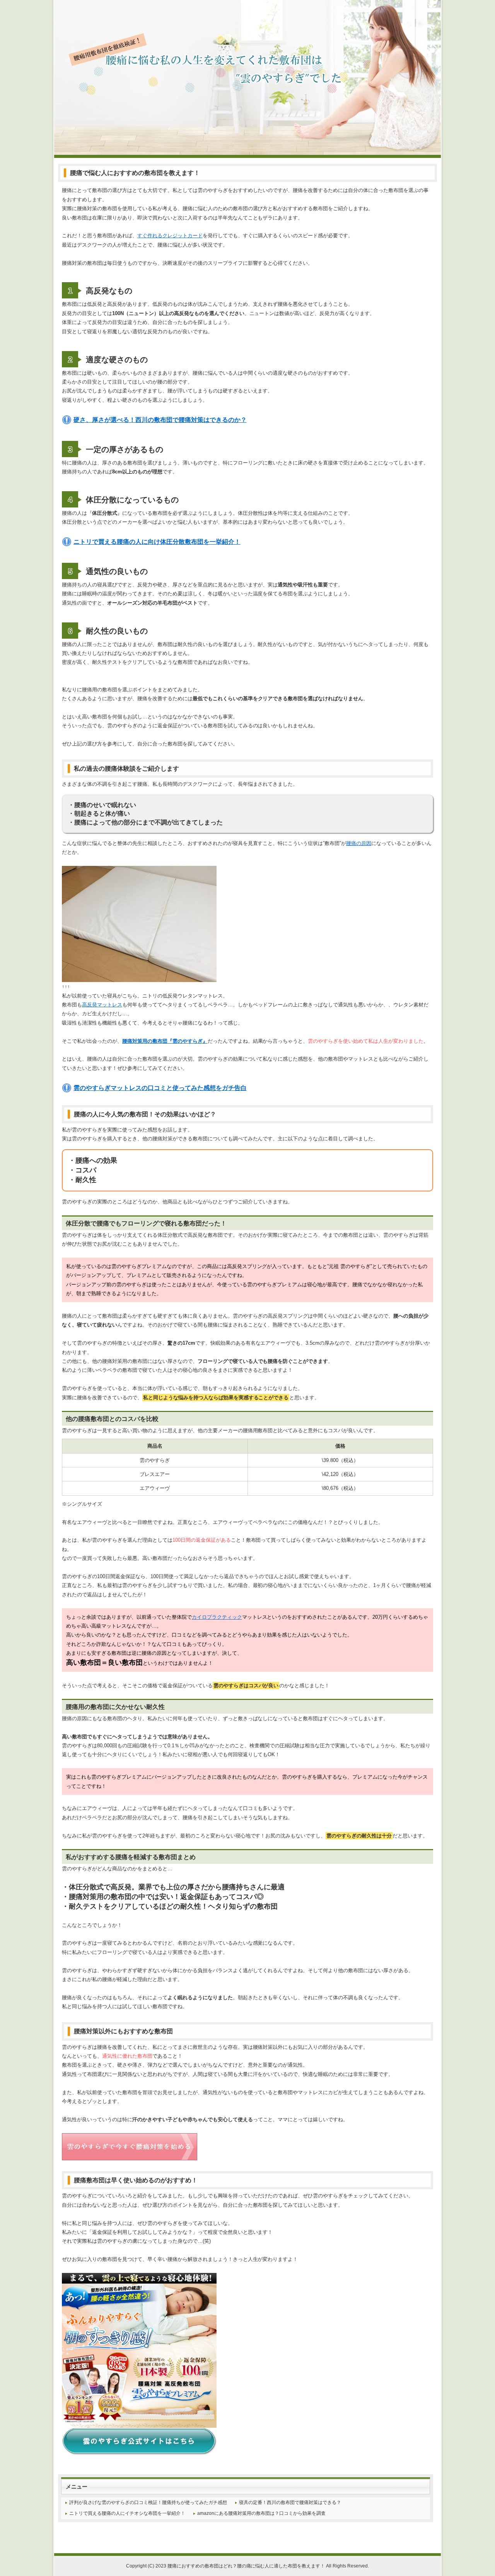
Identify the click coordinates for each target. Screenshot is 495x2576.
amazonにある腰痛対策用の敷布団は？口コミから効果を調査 (261, 2513)
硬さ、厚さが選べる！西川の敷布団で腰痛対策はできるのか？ (160, 420)
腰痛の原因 (359, 843)
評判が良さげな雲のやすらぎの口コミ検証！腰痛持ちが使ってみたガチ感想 (148, 2502)
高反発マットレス (102, 1005)
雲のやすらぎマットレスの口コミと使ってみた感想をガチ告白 (160, 1088)
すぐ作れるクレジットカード (170, 236)
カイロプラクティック (217, 1617)
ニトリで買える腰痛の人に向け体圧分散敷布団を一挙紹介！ (157, 542)
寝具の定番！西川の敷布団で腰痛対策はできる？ (290, 2502)
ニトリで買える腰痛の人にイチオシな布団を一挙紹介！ (127, 2513)
